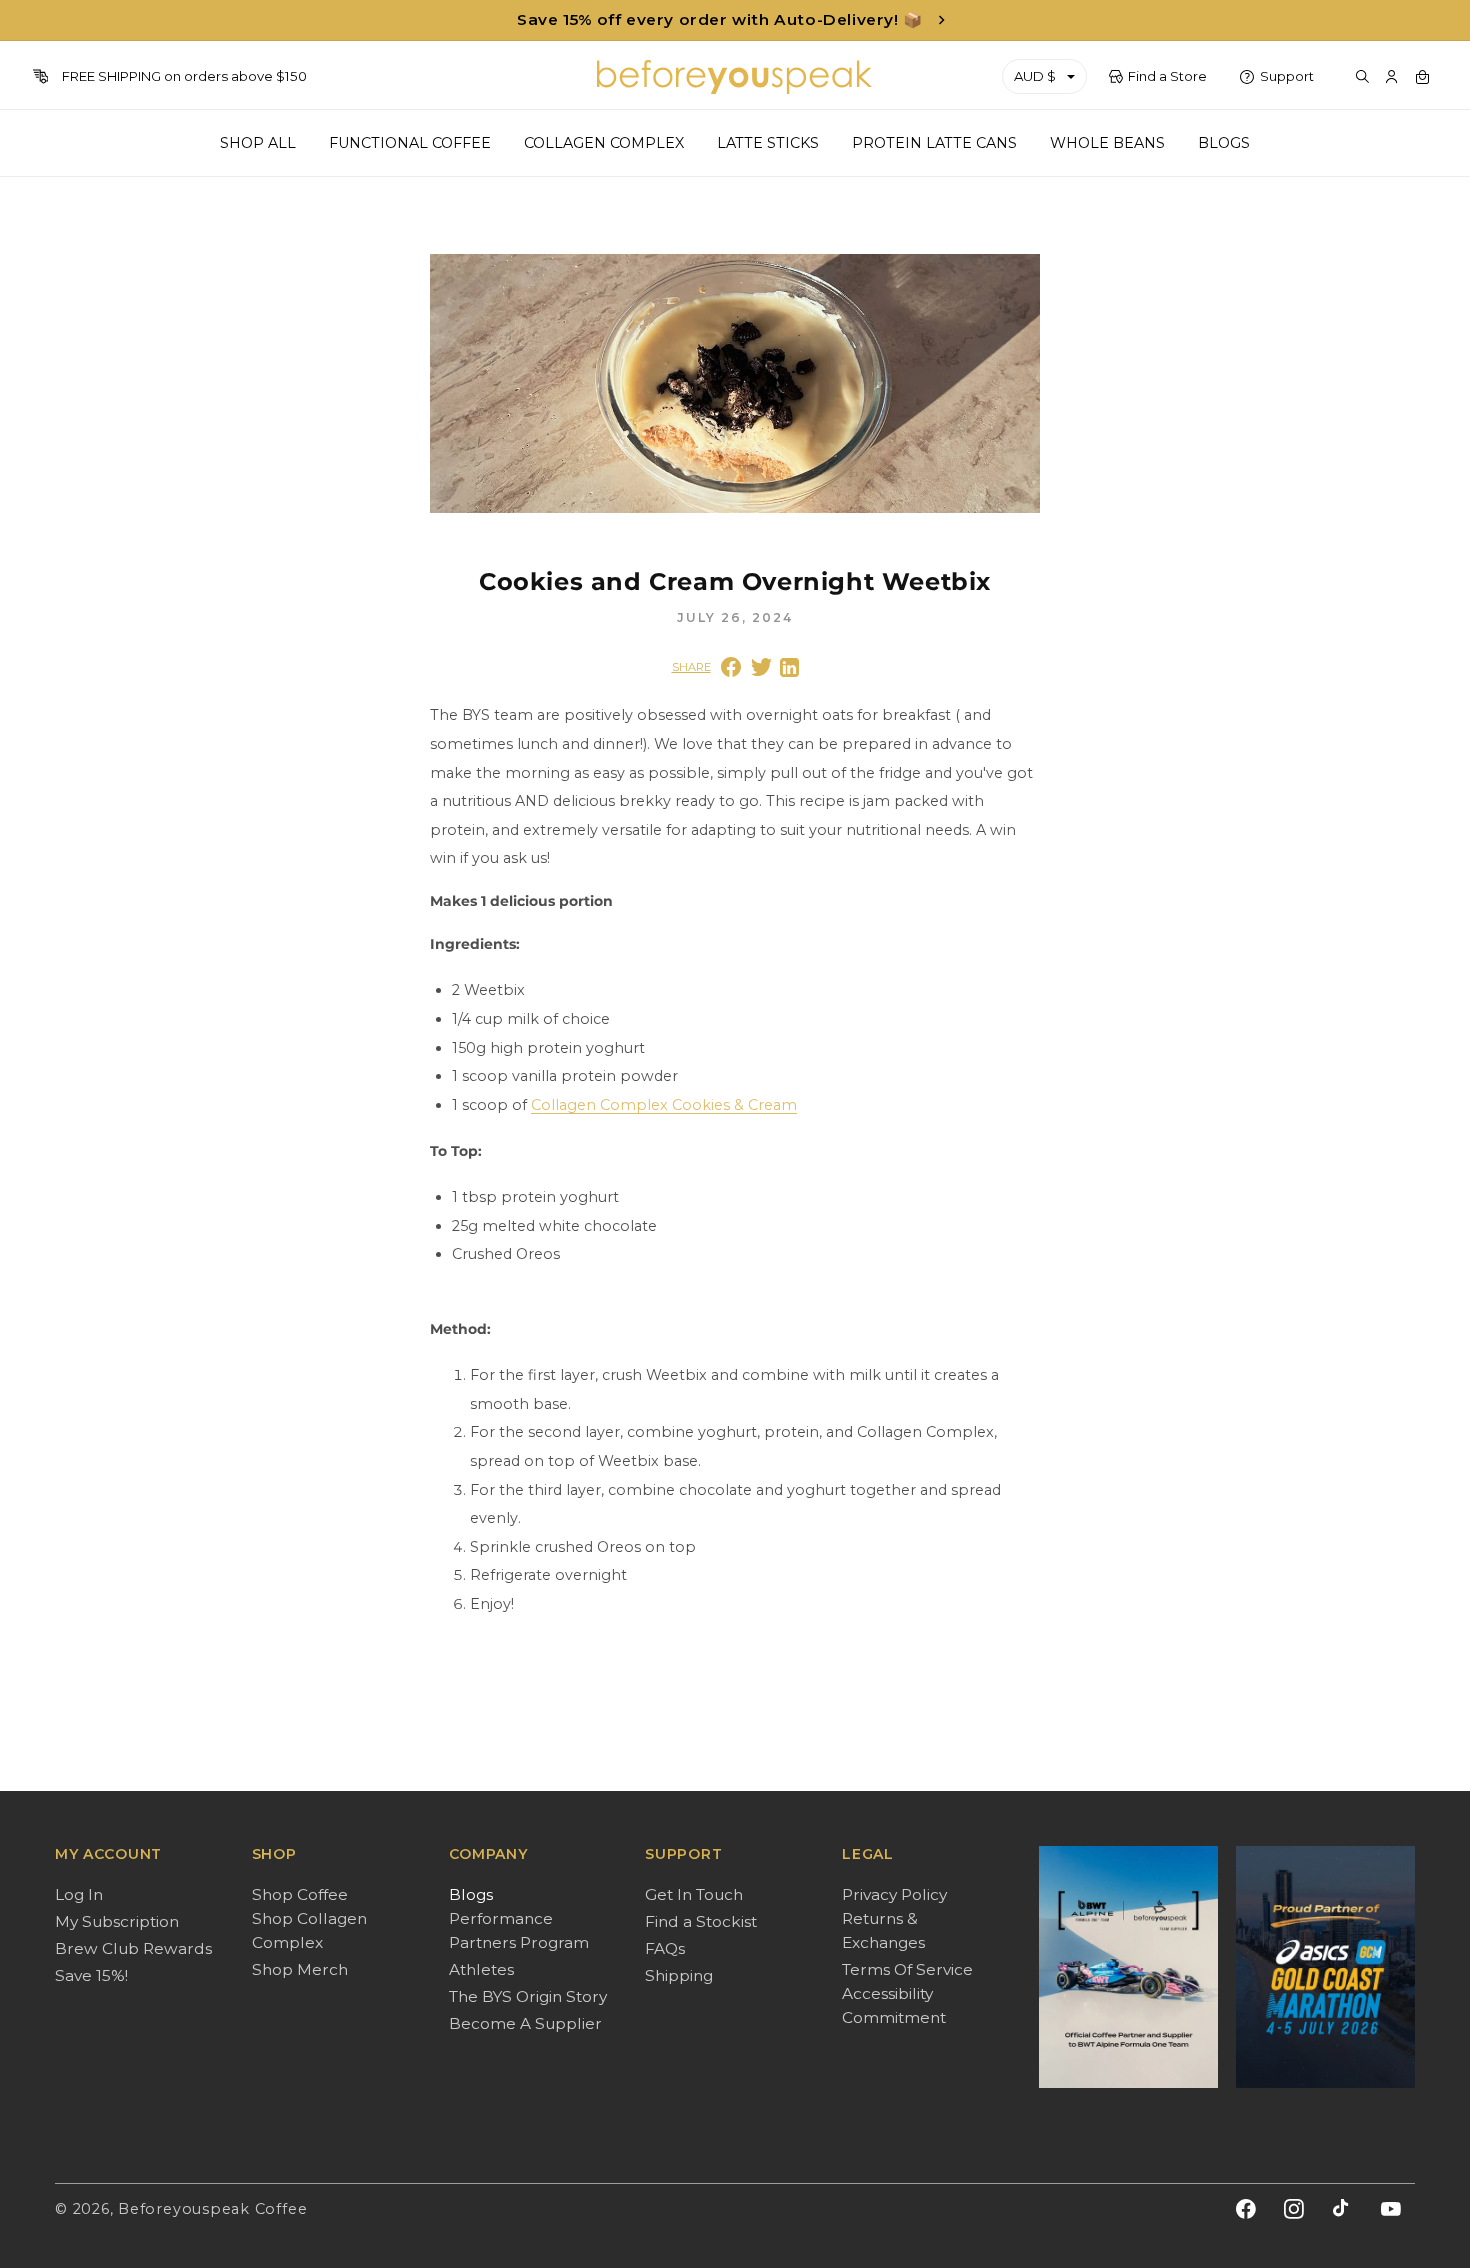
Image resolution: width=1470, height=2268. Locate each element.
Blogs (471, 1894)
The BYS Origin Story (528, 1996)
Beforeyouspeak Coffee (212, 2209)
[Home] (735, 77)
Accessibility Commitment (894, 2005)
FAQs (665, 1948)
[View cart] (1422, 77)
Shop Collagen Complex (309, 1930)
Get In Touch (694, 1894)
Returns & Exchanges (883, 1930)
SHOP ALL (258, 143)
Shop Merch (300, 1969)
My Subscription (117, 1921)
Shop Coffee (300, 1894)
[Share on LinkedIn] (789, 667)
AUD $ (1035, 76)
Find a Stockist (701, 1921)
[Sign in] (1392, 77)
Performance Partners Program (519, 1930)
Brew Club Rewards (133, 1948)
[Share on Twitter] (761, 667)
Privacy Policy (894, 1894)
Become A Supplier (525, 2023)
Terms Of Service (907, 1969)
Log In (79, 1894)
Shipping (679, 1975)
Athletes (481, 1969)
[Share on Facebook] (731, 667)
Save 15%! (91, 1975)
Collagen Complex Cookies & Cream (664, 1105)
